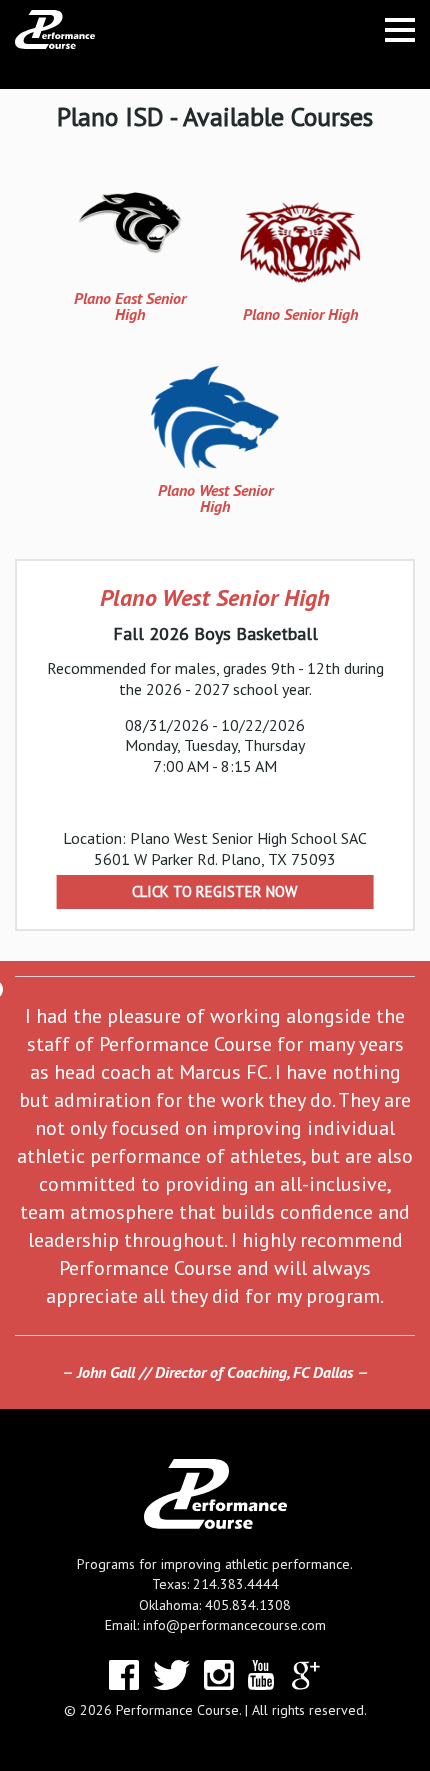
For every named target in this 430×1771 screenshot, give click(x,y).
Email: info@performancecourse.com (215, 1625)
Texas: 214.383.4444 (215, 1584)
